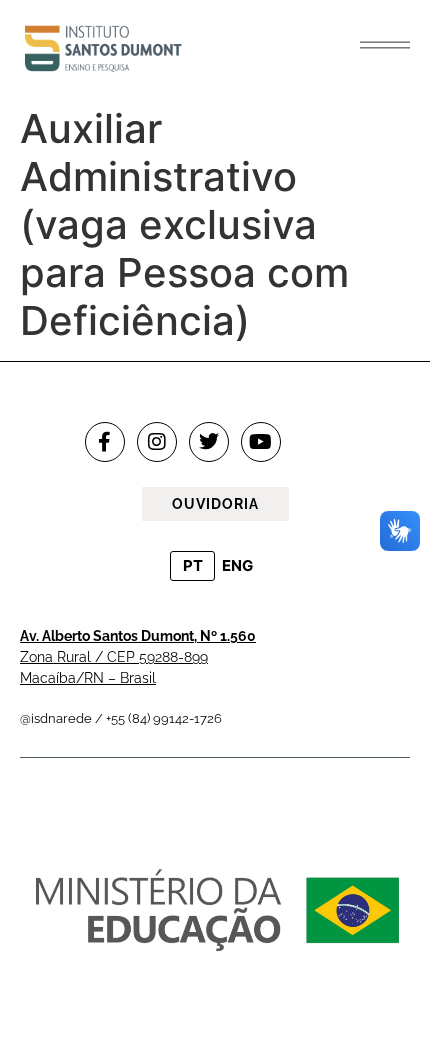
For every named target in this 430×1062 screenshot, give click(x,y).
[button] (385, 45)
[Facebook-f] (105, 442)
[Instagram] (157, 442)
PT (193, 565)
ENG (237, 565)
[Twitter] (209, 442)
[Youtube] (261, 442)
